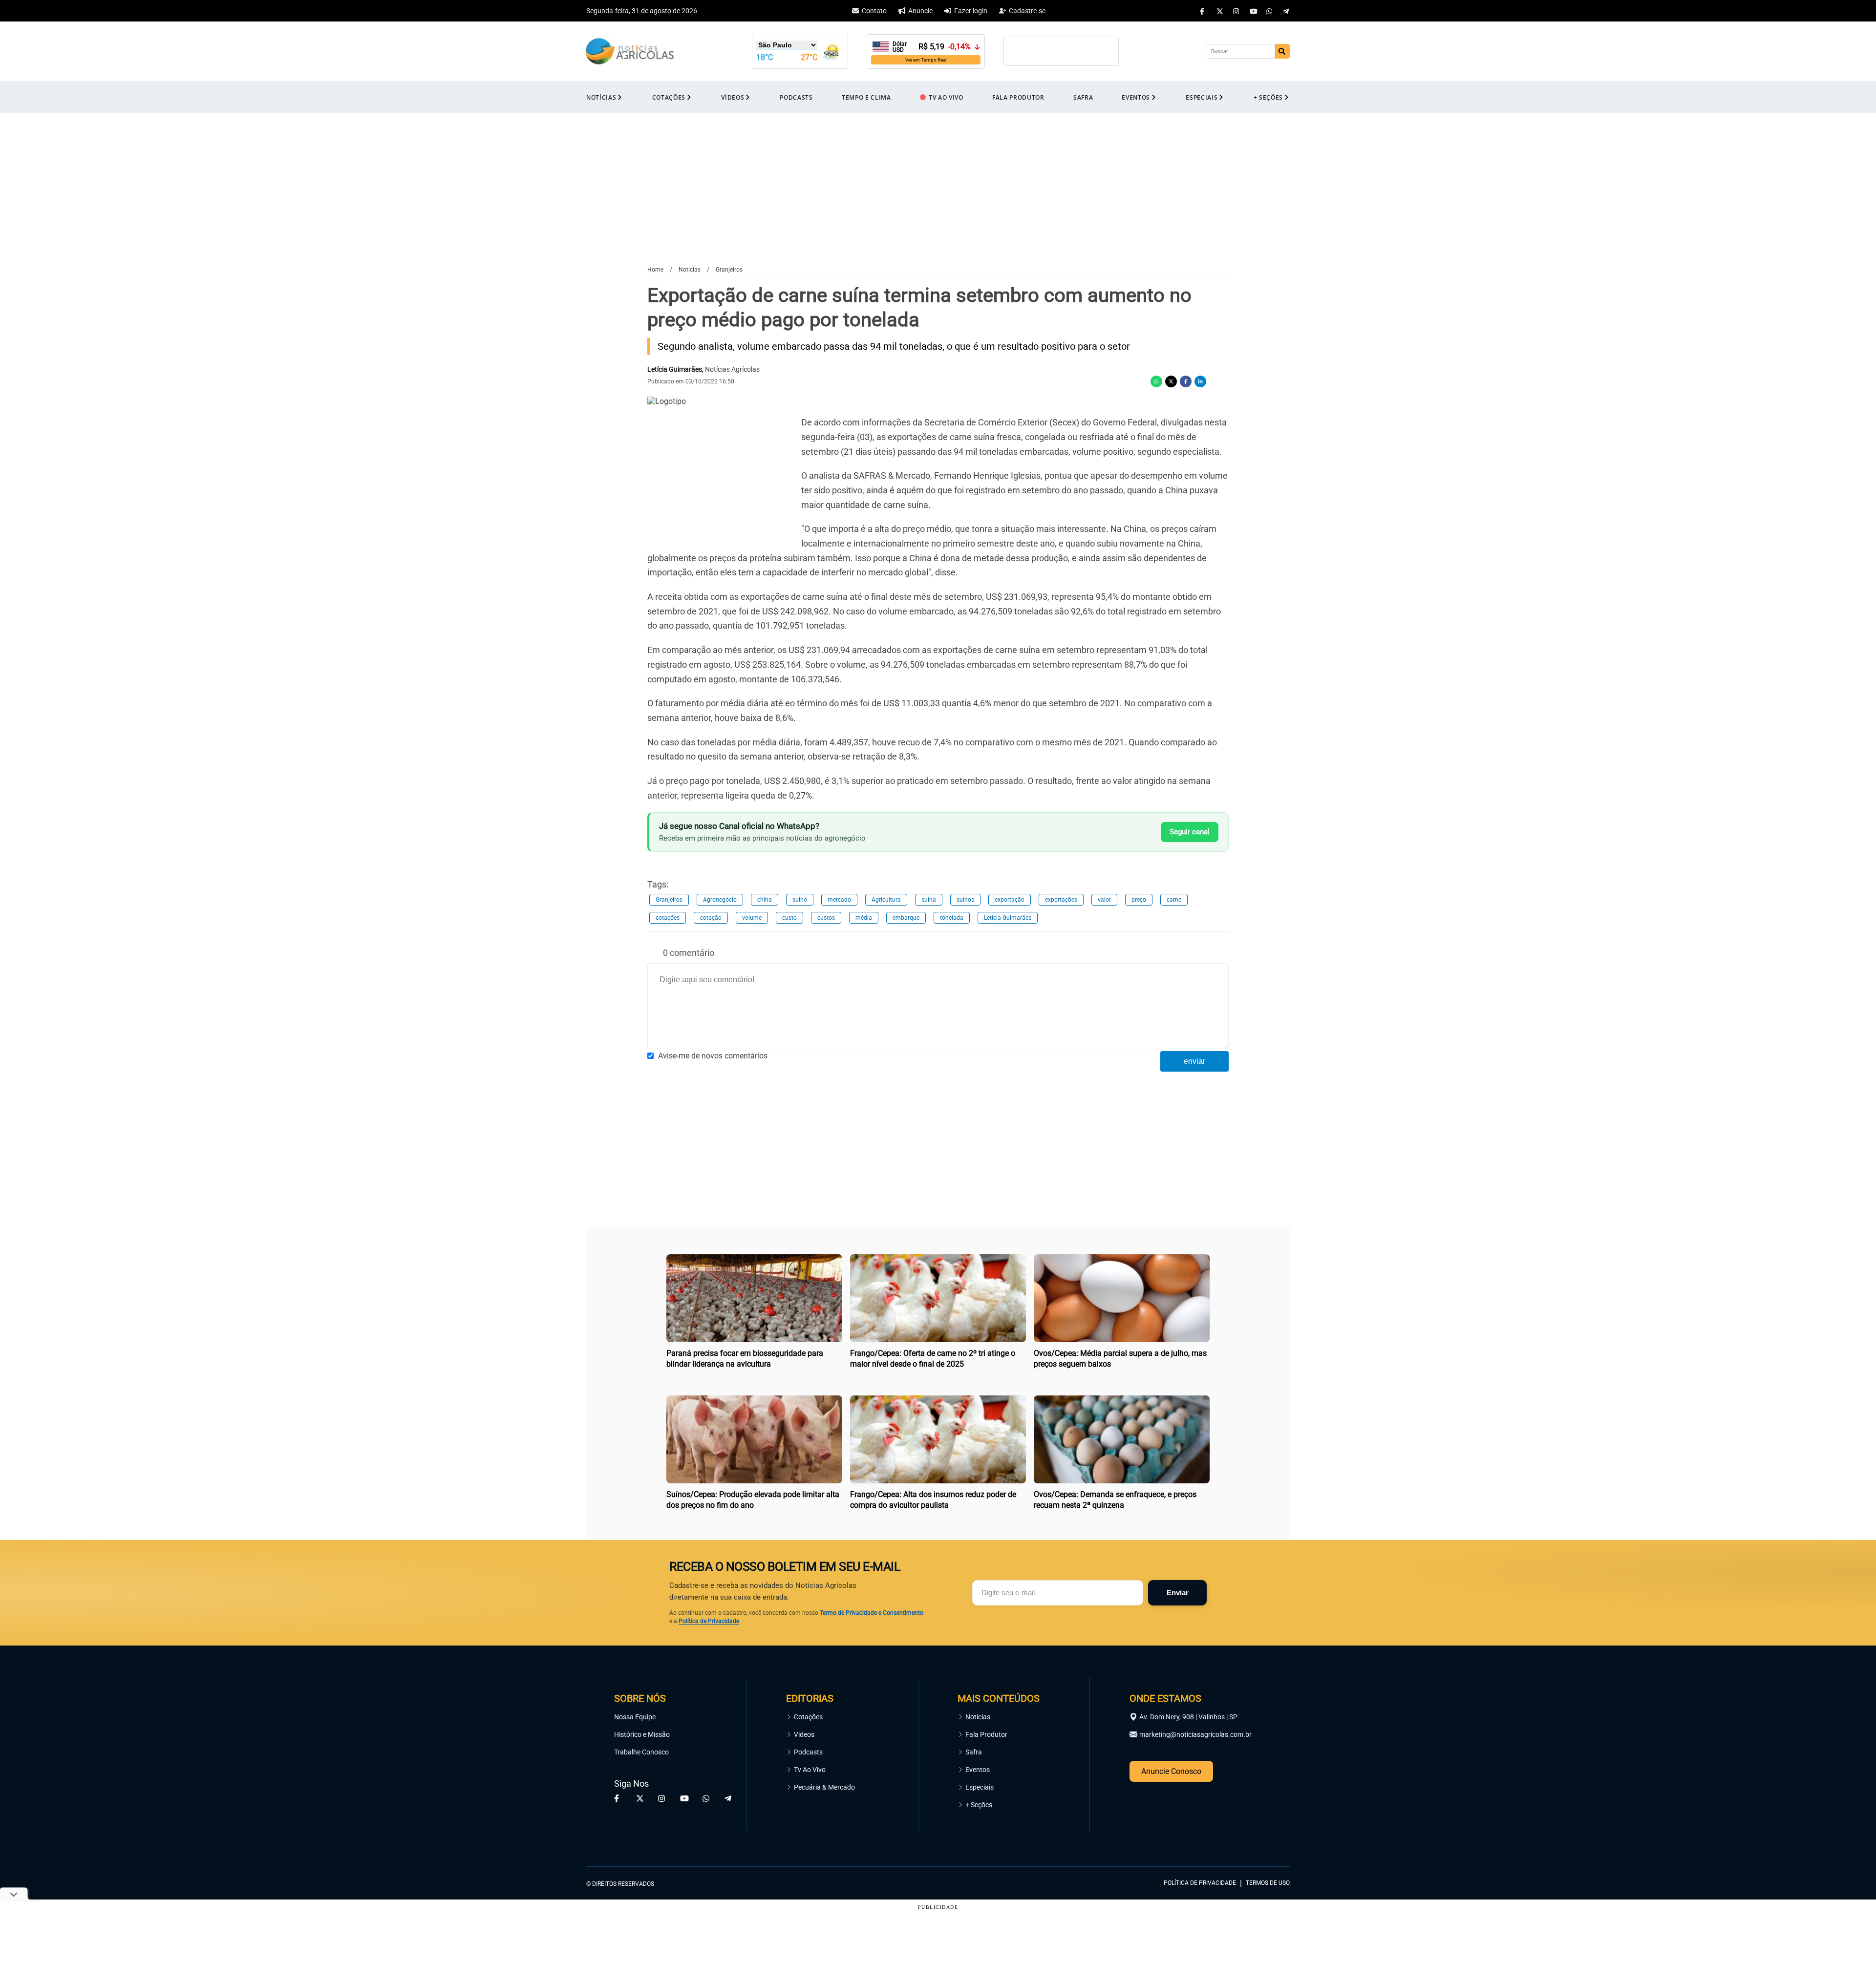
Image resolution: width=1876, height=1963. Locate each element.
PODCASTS (796, 97)
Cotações (808, 1717)
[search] (1282, 51)
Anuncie (920, 11)
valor (1104, 900)
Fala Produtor (986, 1734)
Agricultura (886, 900)
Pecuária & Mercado (824, 1787)
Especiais (980, 1787)
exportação (1010, 900)
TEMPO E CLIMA (866, 97)
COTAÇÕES (669, 97)
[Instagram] (1236, 11)
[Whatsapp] (1270, 11)
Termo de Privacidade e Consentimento (872, 1613)
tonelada (952, 918)
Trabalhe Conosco (641, 1752)
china (765, 900)
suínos (965, 900)
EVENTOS (1136, 97)
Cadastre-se (1027, 11)
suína (929, 900)
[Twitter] (1220, 11)
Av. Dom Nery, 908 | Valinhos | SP (1188, 1717)
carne (1174, 900)
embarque (906, 918)
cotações (668, 918)
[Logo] (630, 52)
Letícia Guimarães (1008, 918)
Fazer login (971, 11)
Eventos (978, 1770)
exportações (1061, 900)
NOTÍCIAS (601, 97)
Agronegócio (720, 900)
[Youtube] (1253, 11)
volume (752, 918)
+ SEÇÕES (1268, 97)
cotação (711, 918)
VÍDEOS (733, 97)
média (864, 918)
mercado (839, 900)
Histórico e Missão (642, 1734)
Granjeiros (669, 900)
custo (789, 918)
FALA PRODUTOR (1018, 97)
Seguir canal (1190, 832)
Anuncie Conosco (1171, 1771)
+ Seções (979, 1805)
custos (826, 918)
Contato (874, 11)
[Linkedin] (1200, 381)
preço (1139, 900)
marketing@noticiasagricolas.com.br (1195, 1734)
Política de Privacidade (709, 1621)
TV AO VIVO (946, 97)
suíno (800, 900)
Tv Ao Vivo (810, 1770)
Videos (804, 1734)
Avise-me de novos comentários (713, 1056)
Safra (974, 1752)
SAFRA (1083, 97)
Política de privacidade (1200, 1883)
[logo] (1263, 1839)
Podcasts (808, 1752)
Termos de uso (1268, 1883)
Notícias (978, 1717)
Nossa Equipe (635, 1717)
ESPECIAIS (1202, 97)
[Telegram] (1286, 11)
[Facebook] (1203, 11)
